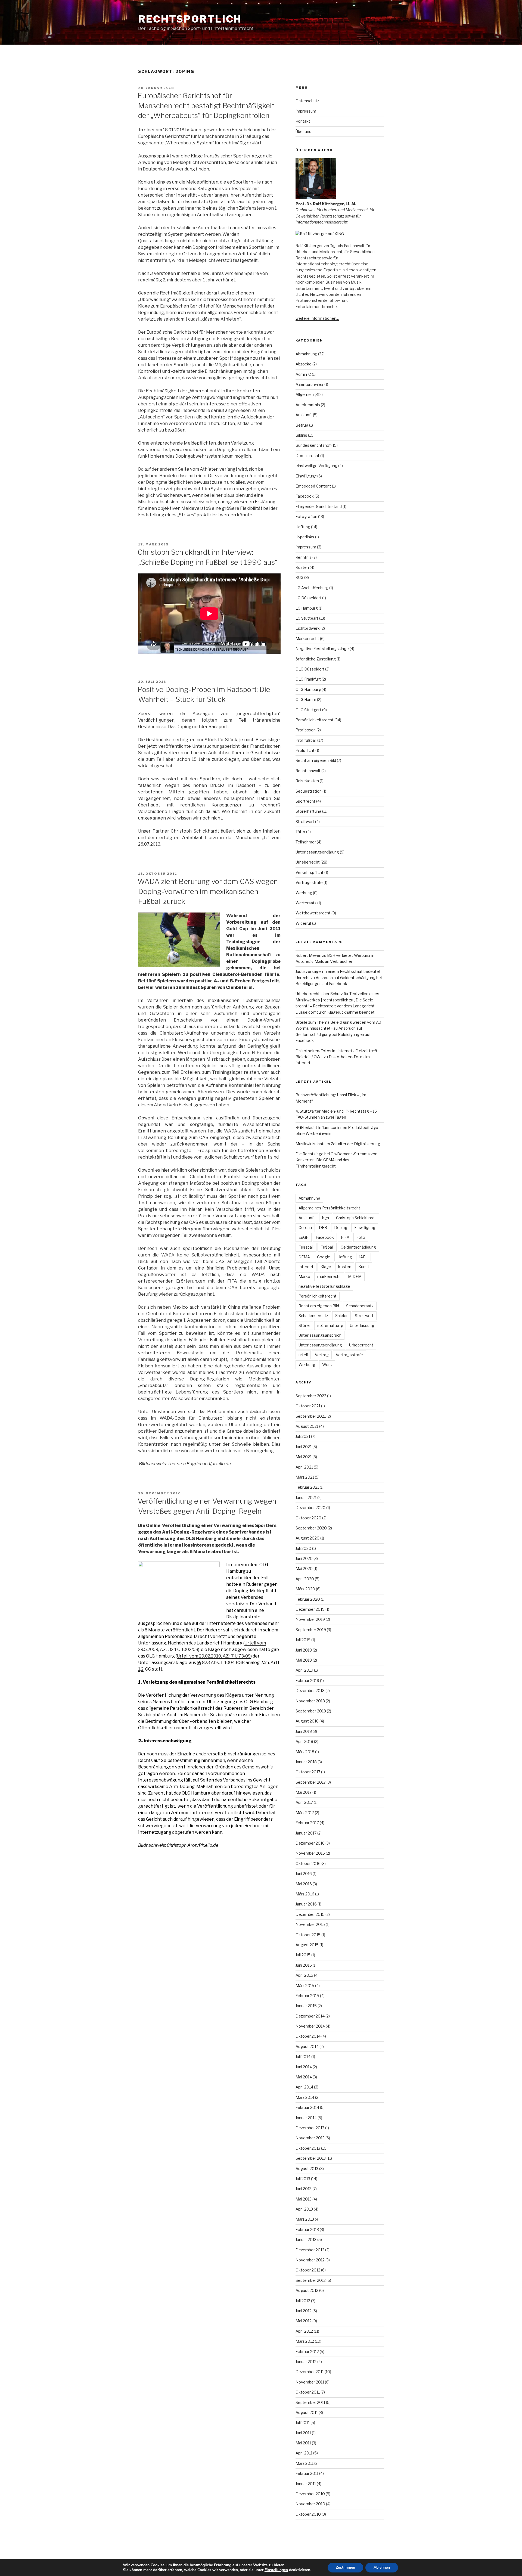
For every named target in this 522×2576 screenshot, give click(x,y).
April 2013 (304, 2209)
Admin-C (303, 374)
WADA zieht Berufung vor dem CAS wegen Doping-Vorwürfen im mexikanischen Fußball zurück (208, 891)
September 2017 (311, 1782)
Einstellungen (276, 2570)
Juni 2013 (304, 2189)
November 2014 (310, 2026)
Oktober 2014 (308, 2036)
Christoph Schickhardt (356, 1218)
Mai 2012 (304, 2321)
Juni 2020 (304, 1558)
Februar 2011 (307, 2473)
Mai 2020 (304, 1568)
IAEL (363, 1257)
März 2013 (305, 2219)
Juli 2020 (303, 1548)
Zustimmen (345, 2567)
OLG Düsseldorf (310, 669)
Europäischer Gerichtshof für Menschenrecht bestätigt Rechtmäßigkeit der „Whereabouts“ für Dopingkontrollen (206, 105)
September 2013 (311, 2158)
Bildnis (301, 435)
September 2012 (311, 2280)
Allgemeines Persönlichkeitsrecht (329, 1208)
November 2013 (310, 2138)
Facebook (305, 496)
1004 (230, 1663)
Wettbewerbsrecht (313, 913)
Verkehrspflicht (310, 872)
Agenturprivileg (310, 384)
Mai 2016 (304, 1884)
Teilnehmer (306, 842)
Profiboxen (306, 730)
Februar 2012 (307, 2352)
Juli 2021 (303, 1436)
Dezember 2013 (310, 2128)
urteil (303, 1355)
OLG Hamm (306, 699)
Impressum (306, 111)
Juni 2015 (304, 1965)
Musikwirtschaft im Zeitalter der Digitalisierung (338, 1144)
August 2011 (307, 2412)
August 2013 (307, 2169)
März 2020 (305, 1589)
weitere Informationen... (317, 318)
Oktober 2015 (308, 1935)
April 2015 (304, 1975)
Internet (306, 1267)
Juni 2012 (304, 2311)
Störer (304, 1325)
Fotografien (306, 516)
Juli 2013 (303, 2179)
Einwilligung (306, 476)
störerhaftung (330, 1325)
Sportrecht (305, 801)
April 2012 (304, 2331)
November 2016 (310, 1853)
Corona (305, 1228)
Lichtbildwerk (308, 628)
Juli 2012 (303, 2301)
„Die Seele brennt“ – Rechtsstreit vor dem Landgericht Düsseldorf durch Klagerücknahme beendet (335, 1006)
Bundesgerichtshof (313, 445)
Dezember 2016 (310, 1843)
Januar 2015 (306, 2006)
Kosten (302, 567)
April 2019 (304, 1670)
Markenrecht (307, 639)
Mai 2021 (304, 1457)
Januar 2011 (306, 2484)
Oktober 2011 (308, 2392)
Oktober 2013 (308, 2148)
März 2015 (305, 1986)
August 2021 (307, 1426)
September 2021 (311, 1416)
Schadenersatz (360, 1306)
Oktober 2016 (308, 1863)
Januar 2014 (306, 2118)
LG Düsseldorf (308, 598)
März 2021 (305, 1477)
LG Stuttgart (307, 618)
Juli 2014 (303, 2057)
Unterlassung (362, 1325)
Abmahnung (306, 354)
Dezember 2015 (310, 1914)
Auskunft (304, 415)
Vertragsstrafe (309, 882)
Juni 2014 (304, 2067)
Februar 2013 (307, 2229)
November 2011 (310, 2382)
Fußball (327, 1247)
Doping (341, 1228)
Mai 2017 (304, 1792)
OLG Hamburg (308, 689)
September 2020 (311, 1528)
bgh (326, 1218)
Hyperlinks (305, 537)
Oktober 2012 (308, 2270)
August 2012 (307, 2290)
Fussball (306, 1247)
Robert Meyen (308, 955)
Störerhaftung (308, 811)
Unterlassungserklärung (317, 852)
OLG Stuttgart (308, 710)
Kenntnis (304, 557)
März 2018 (305, 1752)
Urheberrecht (308, 862)
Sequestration (309, 791)
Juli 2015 (303, 1955)
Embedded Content (313, 486)
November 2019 (310, 1619)
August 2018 (307, 1721)
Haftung (303, 527)
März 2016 (305, 1894)
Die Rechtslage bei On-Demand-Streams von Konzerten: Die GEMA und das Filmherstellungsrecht (336, 1160)
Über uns (303, 131)
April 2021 (304, 1467)
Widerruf (303, 923)
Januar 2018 (306, 1762)
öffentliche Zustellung (316, 659)
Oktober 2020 (308, 1518)
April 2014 (304, 2087)
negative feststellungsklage (324, 1286)
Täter (300, 832)
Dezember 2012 (310, 2250)
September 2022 (311, 1396)
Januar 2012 (306, 2362)
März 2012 (305, 2341)
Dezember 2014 (310, 2016)
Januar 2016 (306, 1904)
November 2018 (310, 1701)
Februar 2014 (307, 2107)
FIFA (345, 1237)
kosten (345, 1267)
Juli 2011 (303, 2423)
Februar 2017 (307, 1823)
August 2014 (307, 2046)
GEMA (304, 1257)
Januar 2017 (306, 1833)
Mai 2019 (304, 1660)
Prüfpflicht (305, 750)
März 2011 (304, 2463)
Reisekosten (307, 781)
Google (324, 1257)
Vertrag (322, 1355)
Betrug (302, 425)
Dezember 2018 (310, 1691)
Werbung (304, 893)
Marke (304, 1276)
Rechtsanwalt (308, 771)
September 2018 (311, 1711)
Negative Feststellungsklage (322, 649)
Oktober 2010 (308, 2514)
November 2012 (310, 2260)
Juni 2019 (304, 1650)
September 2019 (311, 1630)
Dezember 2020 (310, 1508)
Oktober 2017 (308, 1772)
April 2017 (304, 1802)
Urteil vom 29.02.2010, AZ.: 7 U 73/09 (214, 1656)
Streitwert (305, 822)
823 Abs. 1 (212, 1663)
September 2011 (310, 2402)
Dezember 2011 (310, 2372)
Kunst (364, 1267)
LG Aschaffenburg (312, 588)
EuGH (304, 1237)
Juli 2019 (303, 1640)
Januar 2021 (306, 1498)
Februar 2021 (307, 1487)
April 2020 (305, 1579)
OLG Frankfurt (308, 679)
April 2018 (304, 1741)
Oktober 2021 (308, 1406)
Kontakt (303, 121)
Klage (326, 1267)
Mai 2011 (303, 2443)
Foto (361, 1237)
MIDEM (355, 1276)
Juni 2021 (304, 1447)
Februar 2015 (307, 1996)
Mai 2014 (304, 2077)
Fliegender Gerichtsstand (319, 506)
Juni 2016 (304, 1874)
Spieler (341, 1316)
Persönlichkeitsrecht (315, 720)
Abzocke (304, 364)
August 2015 (307, 1945)
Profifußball (306, 740)
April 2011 (304, 2453)
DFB (323, 1228)
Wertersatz (306, 903)
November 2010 (310, 2504)
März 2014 (305, 2097)
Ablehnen (382, 2567)
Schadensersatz (313, 1316)
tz (266, 838)
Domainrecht (307, 456)
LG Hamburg (307, 608)
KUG (299, 577)
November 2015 (310, 1924)
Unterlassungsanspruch (320, 1335)
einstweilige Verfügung (316, 466)
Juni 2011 (303, 2433)
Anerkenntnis (308, 405)
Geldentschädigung (358, 1247)
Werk (327, 1365)
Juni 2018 (304, 1731)
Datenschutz (307, 101)
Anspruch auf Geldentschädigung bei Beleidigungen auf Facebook (333, 1034)
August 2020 (307, 1538)
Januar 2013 (306, 2240)
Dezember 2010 (310, 2494)
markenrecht (329, 1276)
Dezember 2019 (310, 1609)
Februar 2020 (308, 1599)
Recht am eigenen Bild (316, 760)
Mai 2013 (304, 2199)
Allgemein (305, 394)
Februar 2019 (307, 1680)
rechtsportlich (190, 19)
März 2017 (305, 1813)
